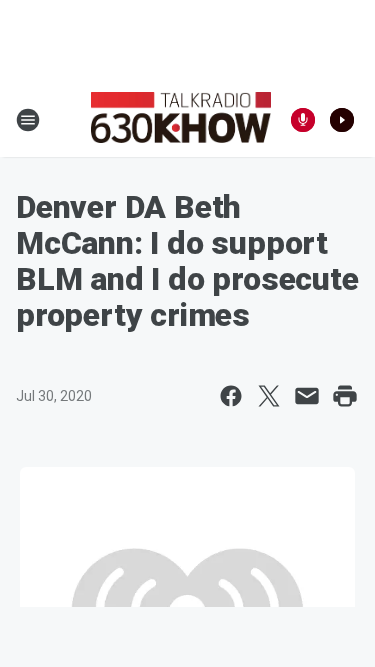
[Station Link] (181, 120)
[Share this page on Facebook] (231, 396)
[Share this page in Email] (307, 396)
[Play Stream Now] (342, 120)
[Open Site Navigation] (28, 120)
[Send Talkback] (303, 120)
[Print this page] (345, 396)
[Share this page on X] (269, 396)
